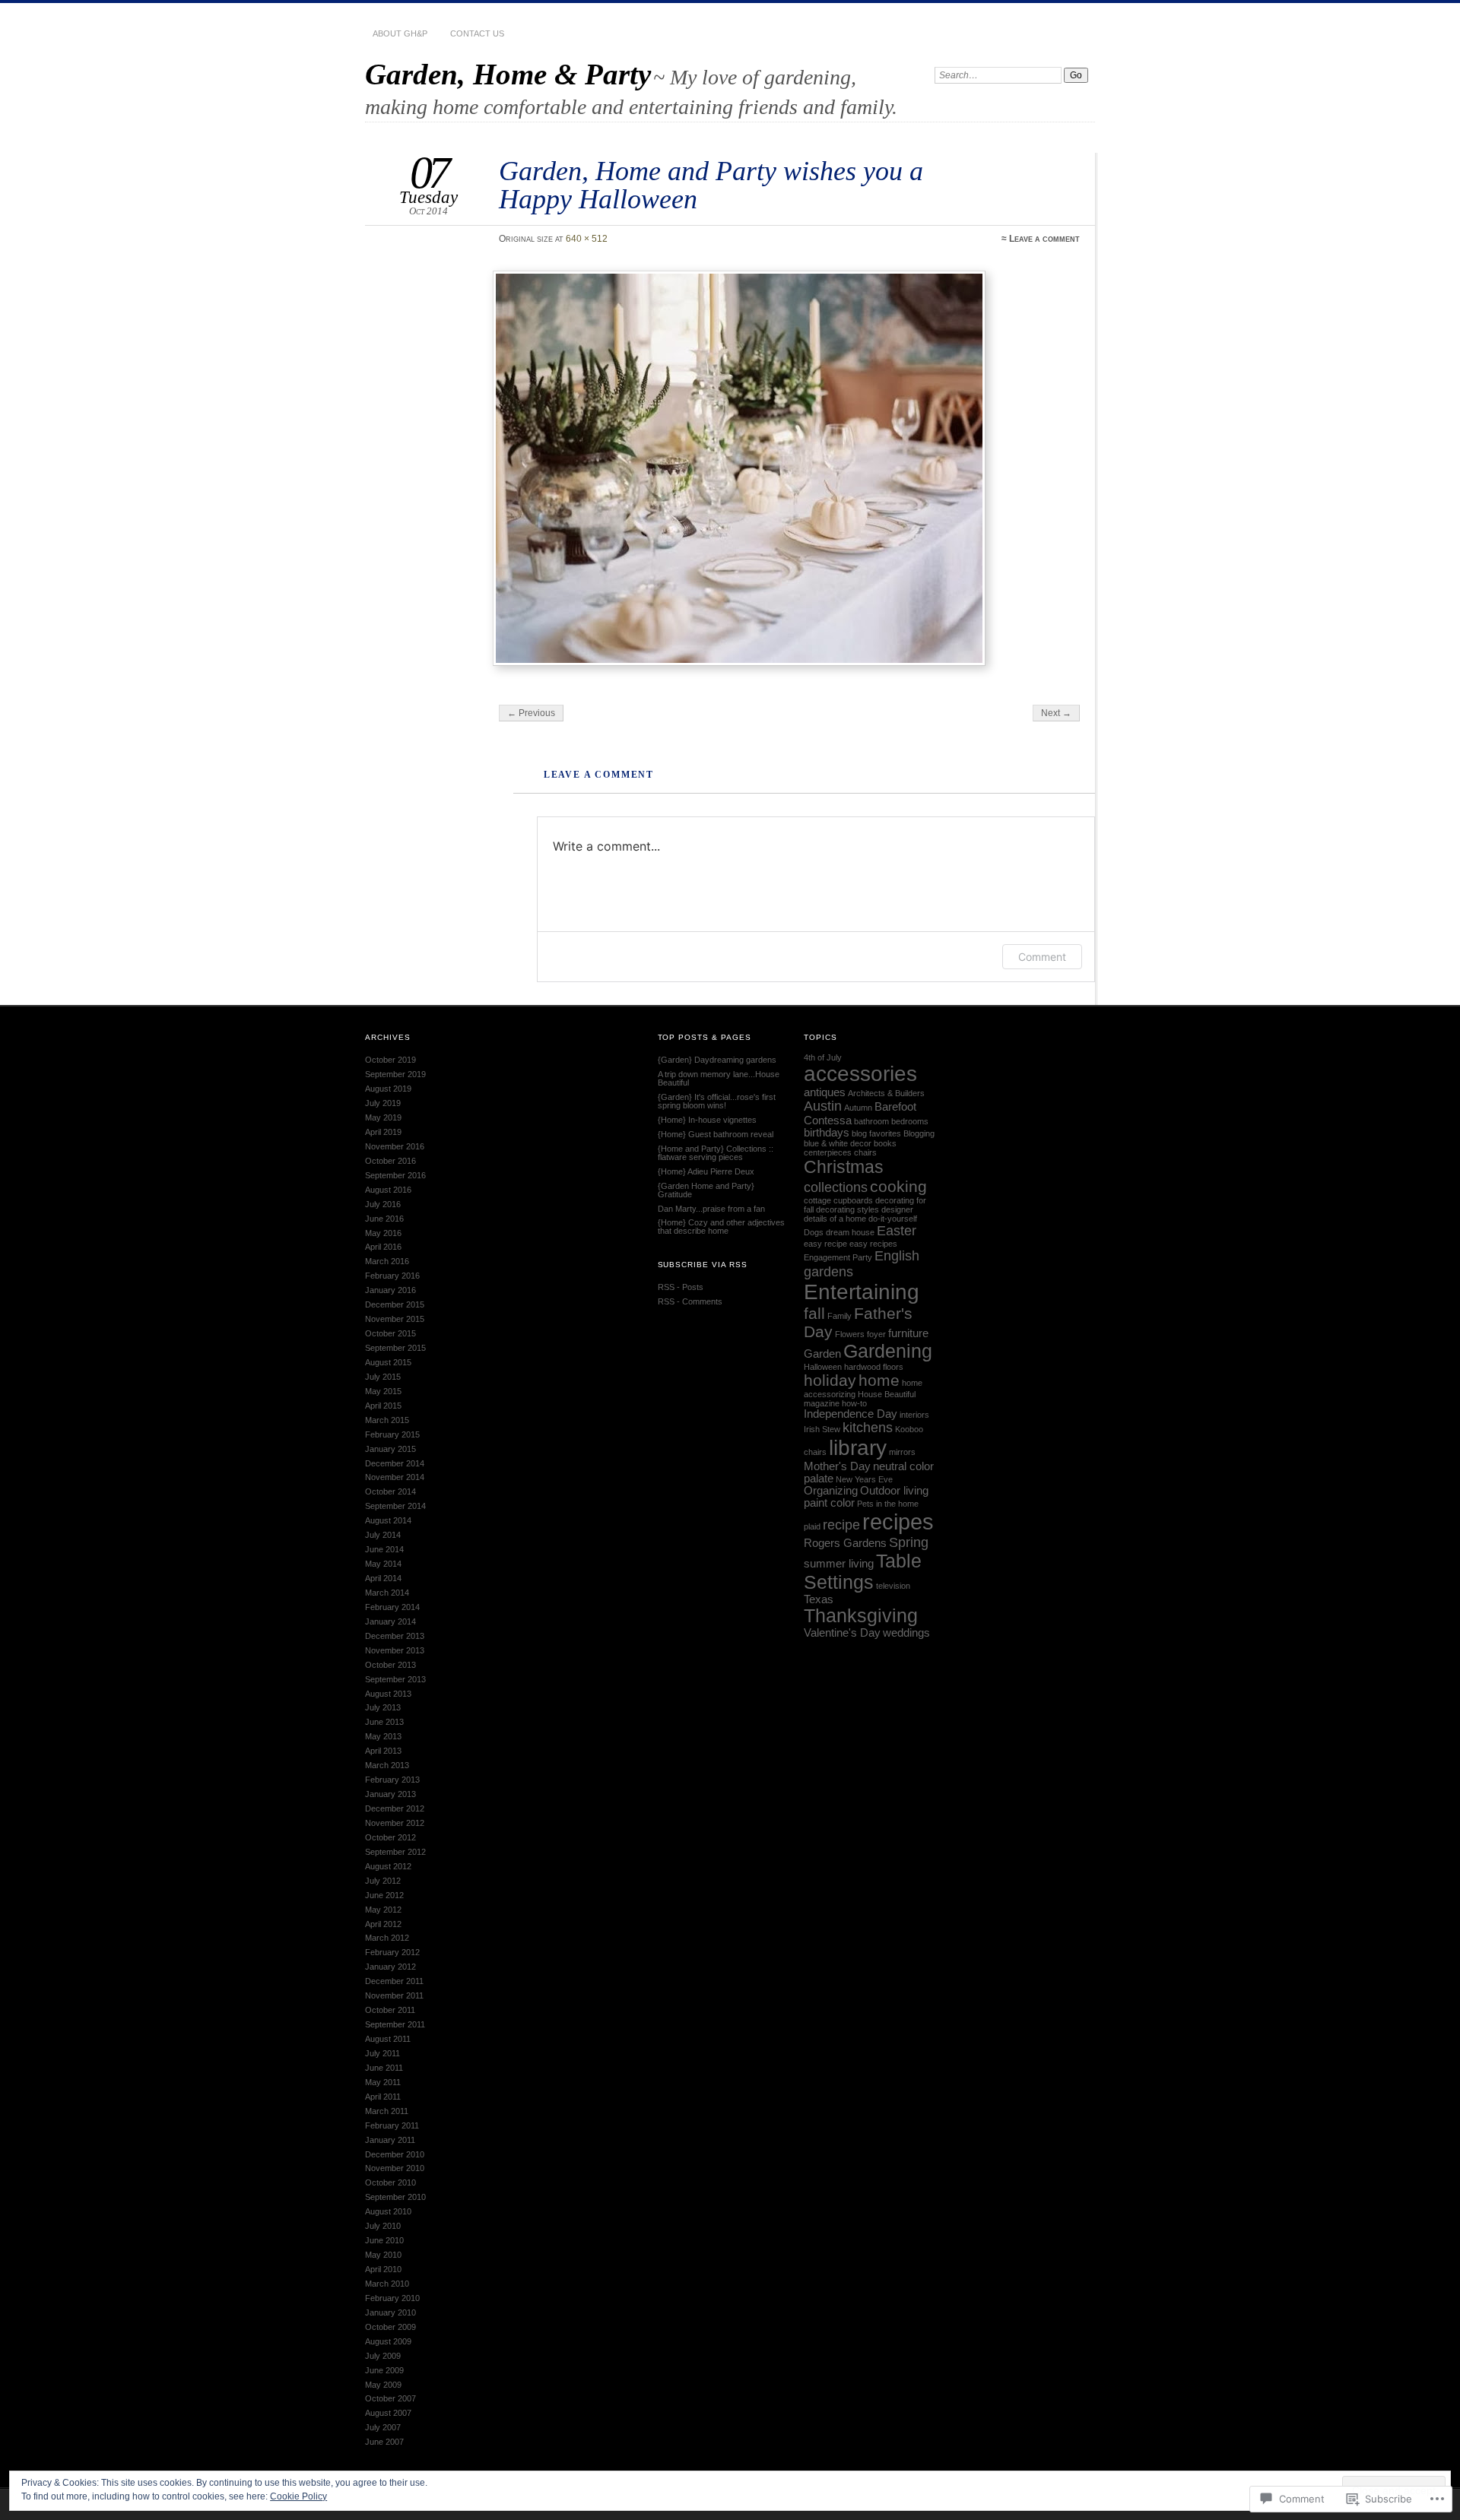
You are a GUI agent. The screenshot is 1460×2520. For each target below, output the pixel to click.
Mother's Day (837, 1466)
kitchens (868, 1428)
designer (897, 1209)
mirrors (902, 1452)
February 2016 (392, 1276)
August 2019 (388, 1089)
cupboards (853, 1200)
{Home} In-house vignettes (707, 1120)
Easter (897, 1231)
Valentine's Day (842, 1633)
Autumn (858, 1108)
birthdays (827, 1133)
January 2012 (390, 1967)
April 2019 (383, 1132)
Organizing (831, 1491)
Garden (822, 1354)
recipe (841, 1525)
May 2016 (383, 1233)
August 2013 (388, 1694)
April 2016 (383, 1247)
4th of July (823, 1057)
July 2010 (383, 2226)
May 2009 (383, 2385)
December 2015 (395, 1304)
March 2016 (387, 1261)
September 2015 (395, 1348)
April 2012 (383, 1924)
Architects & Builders (886, 1093)
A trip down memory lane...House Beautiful (719, 1078)
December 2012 (395, 1808)
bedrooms (910, 1121)
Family (839, 1316)
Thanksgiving (861, 1616)
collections (836, 1187)
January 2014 (390, 1621)
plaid (812, 1526)
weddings (906, 1633)
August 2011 (388, 2039)
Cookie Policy (298, 2496)
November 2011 (394, 1995)
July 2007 (383, 2427)
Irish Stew (822, 1429)
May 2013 (383, 1736)
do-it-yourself (893, 1219)
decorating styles (847, 1209)
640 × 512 (587, 239)
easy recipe (825, 1244)
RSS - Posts (681, 1287)
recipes (898, 1522)
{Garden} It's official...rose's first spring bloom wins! (717, 1101)
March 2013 (387, 1765)
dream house (850, 1232)
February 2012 (392, 1952)
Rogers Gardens (845, 1543)
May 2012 (383, 1910)
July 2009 (383, 2356)
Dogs (814, 1232)
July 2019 (383, 1103)
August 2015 (388, 1362)
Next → (1056, 713)
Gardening (888, 1351)
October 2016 (390, 1161)
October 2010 (390, 2182)
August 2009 (388, 2341)
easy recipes (873, 1244)
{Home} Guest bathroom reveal (716, 1134)
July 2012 (383, 1881)
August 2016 (388, 1190)
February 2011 (392, 2125)
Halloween (823, 1367)
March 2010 (387, 2284)
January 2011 (390, 2140)
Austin (823, 1106)
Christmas (844, 1167)
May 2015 (383, 1391)
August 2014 (388, 1520)
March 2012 (387, 1938)
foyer (876, 1334)
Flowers (850, 1334)
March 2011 (387, 2111)
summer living (839, 1564)
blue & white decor (838, 1143)
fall (814, 1313)
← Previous (531, 713)
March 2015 (387, 1420)
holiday (830, 1380)
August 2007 (388, 2413)
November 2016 (395, 1146)
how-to (854, 1403)
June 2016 (384, 1219)
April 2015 (383, 1406)
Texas (819, 1599)
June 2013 (384, 1722)
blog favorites (876, 1133)
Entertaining (862, 1292)
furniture (908, 1333)
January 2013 (390, 1794)
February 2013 (392, 1780)
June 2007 (384, 2442)
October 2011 (390, 2010)
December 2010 (395, 2154)
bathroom (871, 1121)
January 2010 (390, 2312)
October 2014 (390, 1491)
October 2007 (390, 2398)
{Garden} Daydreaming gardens (717, 1060)
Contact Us (477, 33)
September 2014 (395, 1506)
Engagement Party (838, 1257)
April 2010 (383, 2269)
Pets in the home (888, 1504)
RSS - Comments (690, 1301)
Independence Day (851, 1414)
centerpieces (828, 1152)
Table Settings (863, 1572)
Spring (909, 1542)
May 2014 (383, 1564)
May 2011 (383, 2082)
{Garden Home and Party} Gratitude (706, 1190)
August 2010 (388, 2211)
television (893, 1586)
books (885, 1143)
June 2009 (384, 2370)
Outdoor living (894, 1491)
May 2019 (383, 1117)
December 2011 (394, 1981)
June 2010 (384, 2240)
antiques (825, 1092)
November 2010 (395, 2168)
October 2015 (390, 1333)
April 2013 (383, 1751)
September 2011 (395, 2024)
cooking (898, 1186)
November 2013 (395, 1650)
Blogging (919, 1133)
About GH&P (400, 33)
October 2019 (390, 1060)
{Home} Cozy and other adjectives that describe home (721, 1227)
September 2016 (395, 1175)
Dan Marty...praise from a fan (711, 1209)
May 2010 (383, 2255)
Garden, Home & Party (508, 74)
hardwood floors (874, 1367)
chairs (865, 1152)
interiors (914, 1415)
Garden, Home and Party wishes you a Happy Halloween (711, 184)
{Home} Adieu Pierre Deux (706, 1171)
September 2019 (395, 1074)
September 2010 (395, 2197)
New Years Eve (864, 1479)
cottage (817, 1200)
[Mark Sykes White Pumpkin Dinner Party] (788, 468)
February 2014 (392, 1607)
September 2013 (395, 1679)
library (858, 1448)
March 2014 (387, 1593)
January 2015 (390, 1449)
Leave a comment (1044, 239)
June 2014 (384, 1549)
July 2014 (383, 1535)
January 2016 (390, 1290)
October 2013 (390, 1665)
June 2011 (384, 2068)
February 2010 (392, 2298)
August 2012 (388, 1866)
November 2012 (395, 1823)
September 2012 (395, 1852)
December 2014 (395, 1463)
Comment (1042, 957)
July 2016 (383, 1204)
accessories (860, 1074)
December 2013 (395, 1636)
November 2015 (395, 1319)
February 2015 (392, 1434)
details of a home (835, 1219)
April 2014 (383, 1578)
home (879, 1380)
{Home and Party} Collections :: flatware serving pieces (716, 1153)
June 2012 (384, 1895)
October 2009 (390, 2327)
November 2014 (395, 1477)
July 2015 (383, 1377)
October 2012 (390, 1837)
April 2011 (383, 2097)
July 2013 (383, 1707)
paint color (829, 1503)
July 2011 (382, 2053)
